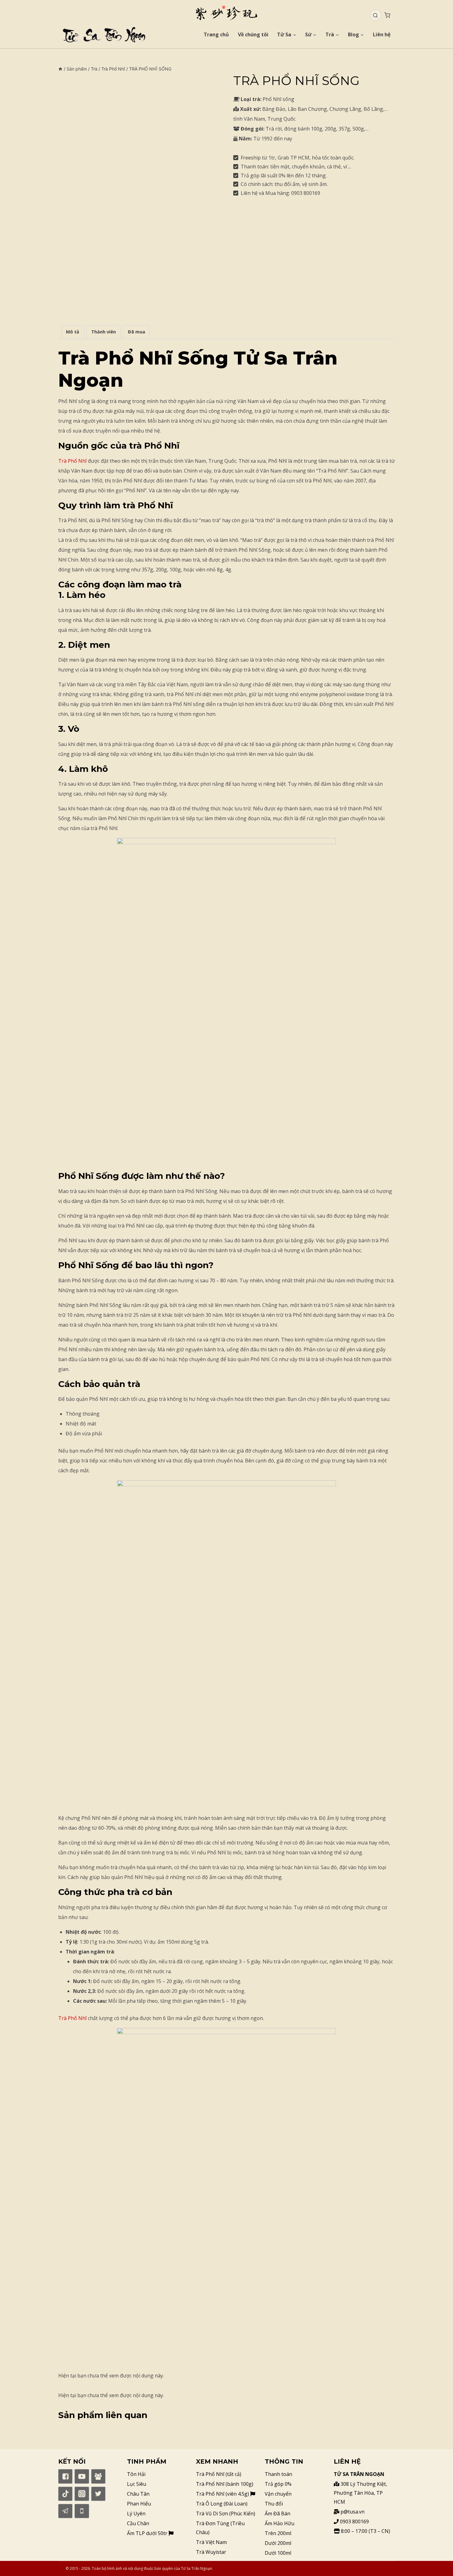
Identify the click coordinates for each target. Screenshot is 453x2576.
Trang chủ (216, 34)
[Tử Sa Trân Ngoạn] (226, 13)
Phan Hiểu (139, 2504)
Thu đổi (274, 2504)
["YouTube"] (82, 2476)
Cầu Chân (138, 2523)
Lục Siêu (137, 2484)
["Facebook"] (65, 2476)
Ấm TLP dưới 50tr (148, 2533)
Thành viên (104, 332)
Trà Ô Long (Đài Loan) (222, 2504)
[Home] (60, 69)
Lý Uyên (136, 2514)
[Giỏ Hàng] (387, 15)
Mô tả (73, 332)
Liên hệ (382, 34)
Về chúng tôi (253, 34)
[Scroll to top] (438, 2561)
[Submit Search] (375, 15)
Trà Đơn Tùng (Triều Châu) (220, 2528)
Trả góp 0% (278, 2484)
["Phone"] (82, 2511)
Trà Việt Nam (211, 2542)
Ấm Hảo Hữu (280, 2523)
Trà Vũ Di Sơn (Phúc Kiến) (226, 2514)
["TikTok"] (65, 2494)
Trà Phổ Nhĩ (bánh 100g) (225, 2484)
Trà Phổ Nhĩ (72, 461)
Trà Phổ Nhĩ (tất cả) (219, 2474)
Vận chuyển (278, 2494)
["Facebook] (98, 2476)
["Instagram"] (82, 2494)
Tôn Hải (136, 2474)
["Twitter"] (98, 2494)
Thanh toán (278, 2474)
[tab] (73, 332)
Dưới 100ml (278, 2553)
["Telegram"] (65, 2511)
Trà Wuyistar (211, 2552)
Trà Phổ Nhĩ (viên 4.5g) (223, 2494)
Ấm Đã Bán (278, 2514)
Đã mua (137, 332)
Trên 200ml (278, 2533)
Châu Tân (138, 2494)
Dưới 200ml (278, 2543)
